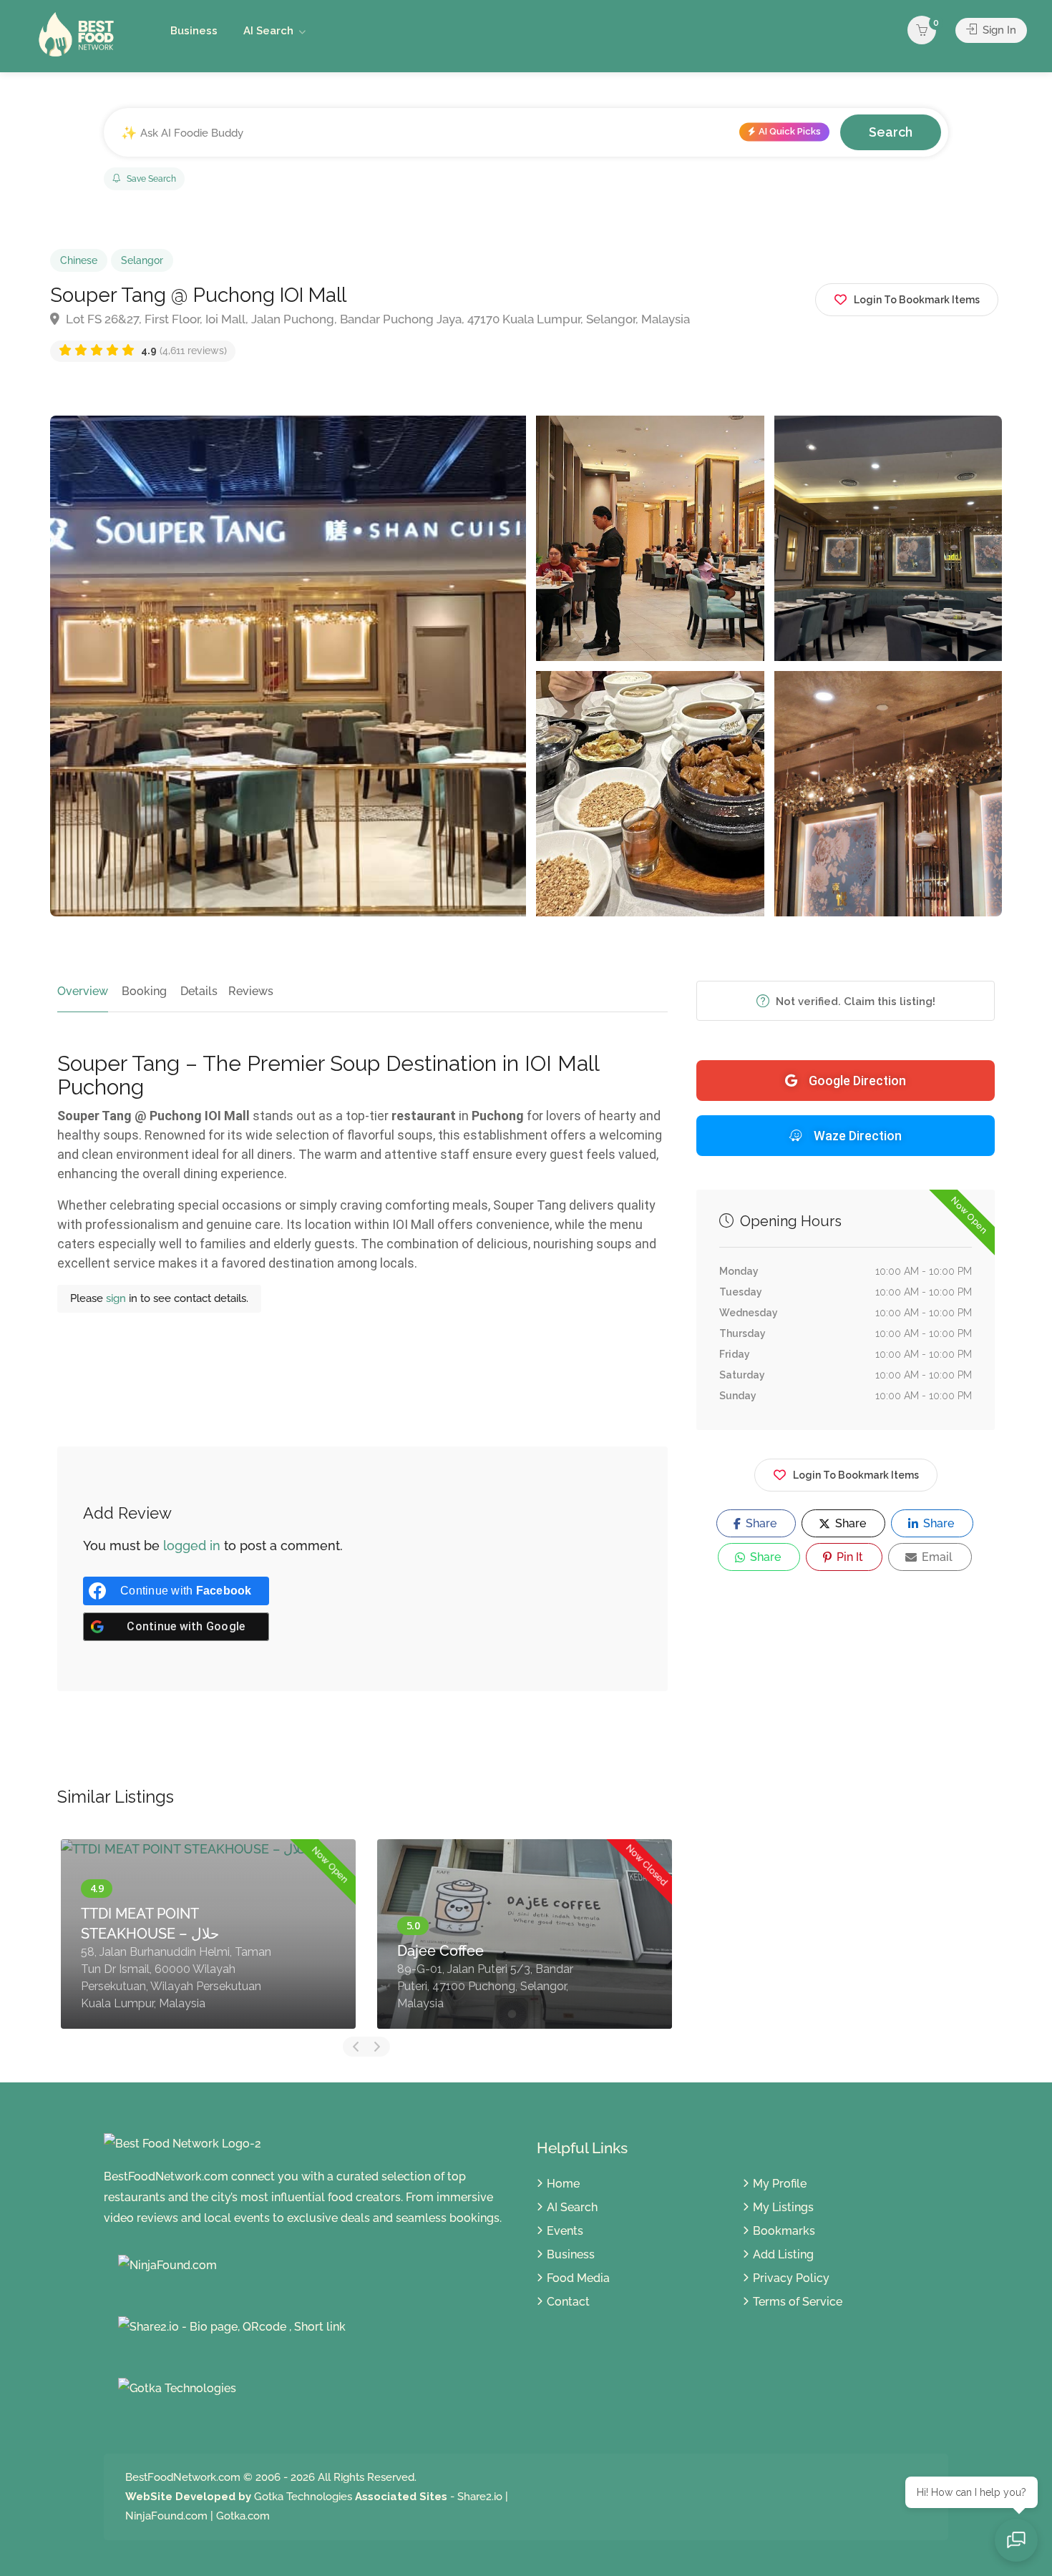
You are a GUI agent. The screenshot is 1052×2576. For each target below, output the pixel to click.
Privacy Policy (791, 2278)
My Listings (783, 2207)
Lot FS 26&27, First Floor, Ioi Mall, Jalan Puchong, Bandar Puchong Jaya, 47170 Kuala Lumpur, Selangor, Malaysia (376, 319)
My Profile (780, 2184)
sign (117, 1298)
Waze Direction (858, 1136)
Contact (568, 2302)
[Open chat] (1016, 2540)
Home (563, 2184)
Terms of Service (798, 2302)
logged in (192, 1546)
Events (565, 2231)
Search (891, 132)
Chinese (79, 260)
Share (760, 1523)
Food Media (578, 2278)
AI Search (268, 31)
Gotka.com (243, 2516)
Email (936, 1557)
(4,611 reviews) (184, 351)
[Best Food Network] (79, 33)
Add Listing (783, 2254)
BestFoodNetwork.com (183, 2477)
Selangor (142, 260)
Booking (144, 991)
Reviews (251, 991)
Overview (83, 991)
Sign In (998, 30)
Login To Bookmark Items (856, 1475)
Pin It (848, 1557)
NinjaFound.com (166, 2516)
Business (194, 31)
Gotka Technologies (303, 2497)
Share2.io (480, 2497)
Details (199, 991)
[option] (208, 1934)
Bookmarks (784, 2231)
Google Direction (857, 1081)
